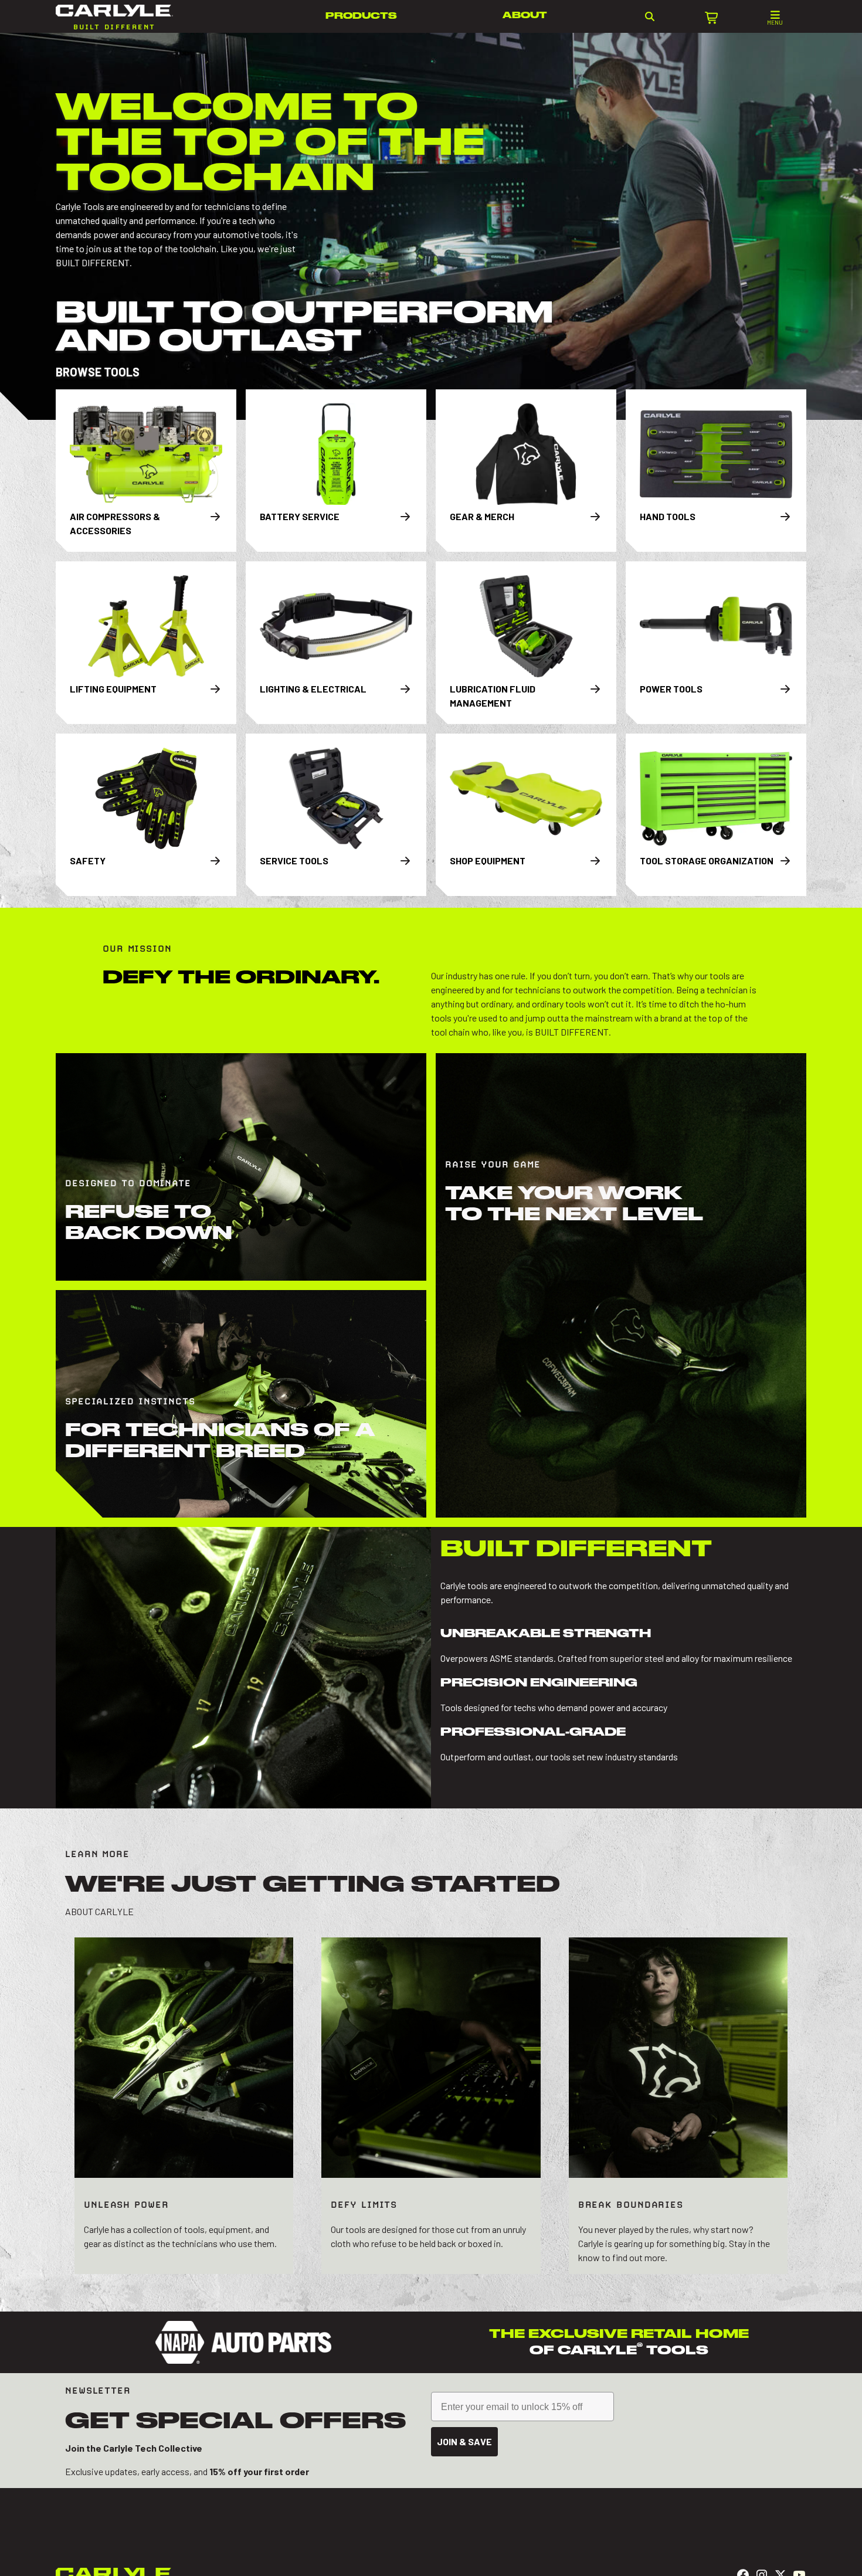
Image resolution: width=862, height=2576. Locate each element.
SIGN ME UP (578, 1383)
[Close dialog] (711, 1096)
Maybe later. (578, 1413)
